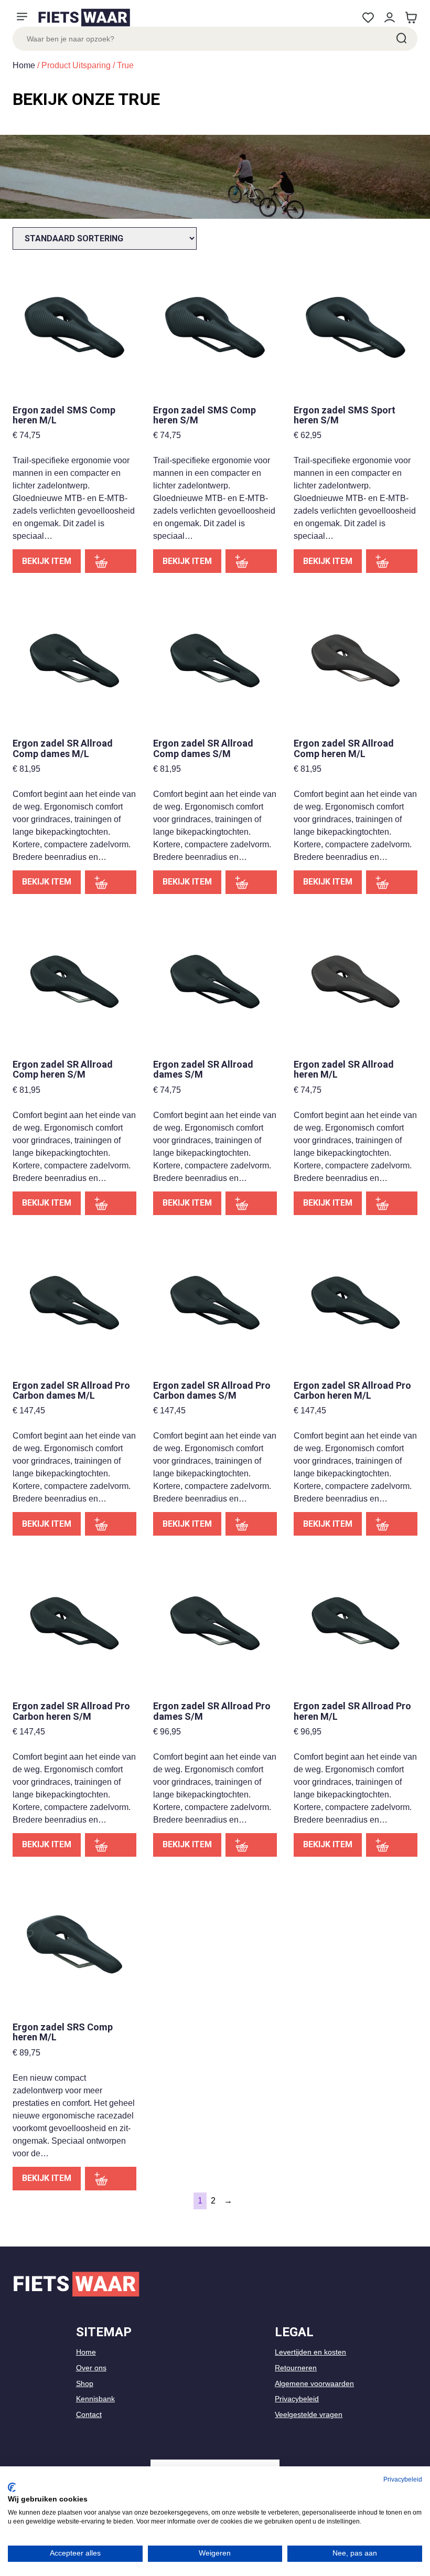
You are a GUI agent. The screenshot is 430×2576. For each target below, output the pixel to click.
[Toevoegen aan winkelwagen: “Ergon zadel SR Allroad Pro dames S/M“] (251, 1845)
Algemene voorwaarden (314, 2383)
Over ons (91, 2368)
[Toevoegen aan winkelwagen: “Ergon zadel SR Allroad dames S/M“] (251, 1203)
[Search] (401, 39)
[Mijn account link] (389, 18)
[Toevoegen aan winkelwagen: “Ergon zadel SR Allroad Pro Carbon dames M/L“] (111, 1524)
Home (24, 65)
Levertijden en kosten (310, 2352)
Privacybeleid (297, 2399)
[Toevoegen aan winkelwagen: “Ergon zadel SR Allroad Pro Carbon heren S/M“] (111, 1845)
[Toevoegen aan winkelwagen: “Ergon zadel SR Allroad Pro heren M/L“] (392, 1845)
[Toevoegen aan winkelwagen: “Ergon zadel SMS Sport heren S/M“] (392, 561)
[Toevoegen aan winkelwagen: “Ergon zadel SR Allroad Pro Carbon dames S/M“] (251, 1524)
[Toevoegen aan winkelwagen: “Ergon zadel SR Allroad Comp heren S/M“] (111, 1203)
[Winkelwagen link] (411, 18)
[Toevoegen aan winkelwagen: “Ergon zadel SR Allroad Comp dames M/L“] (111, 882)
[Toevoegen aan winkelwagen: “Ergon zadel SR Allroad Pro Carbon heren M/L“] (392, 1524)
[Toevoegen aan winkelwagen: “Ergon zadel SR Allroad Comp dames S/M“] (251, 882)
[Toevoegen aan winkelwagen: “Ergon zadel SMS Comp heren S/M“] (251, 561)
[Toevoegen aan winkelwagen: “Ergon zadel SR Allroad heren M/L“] (392, 1203)
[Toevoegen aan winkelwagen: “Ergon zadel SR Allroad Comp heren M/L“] (392, 882)
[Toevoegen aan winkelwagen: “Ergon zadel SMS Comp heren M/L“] (111, 561)
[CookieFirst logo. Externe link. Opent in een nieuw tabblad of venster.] (12, 2487)
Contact (89, 2414)
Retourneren (296, 2368)
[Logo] (84, 18)
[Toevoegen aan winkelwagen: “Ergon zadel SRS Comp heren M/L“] (111, 2179)
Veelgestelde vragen (309, 2414)
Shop (85, 2383)
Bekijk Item (47, 561)
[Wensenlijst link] (368, 18)
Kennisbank (95, 2399)
